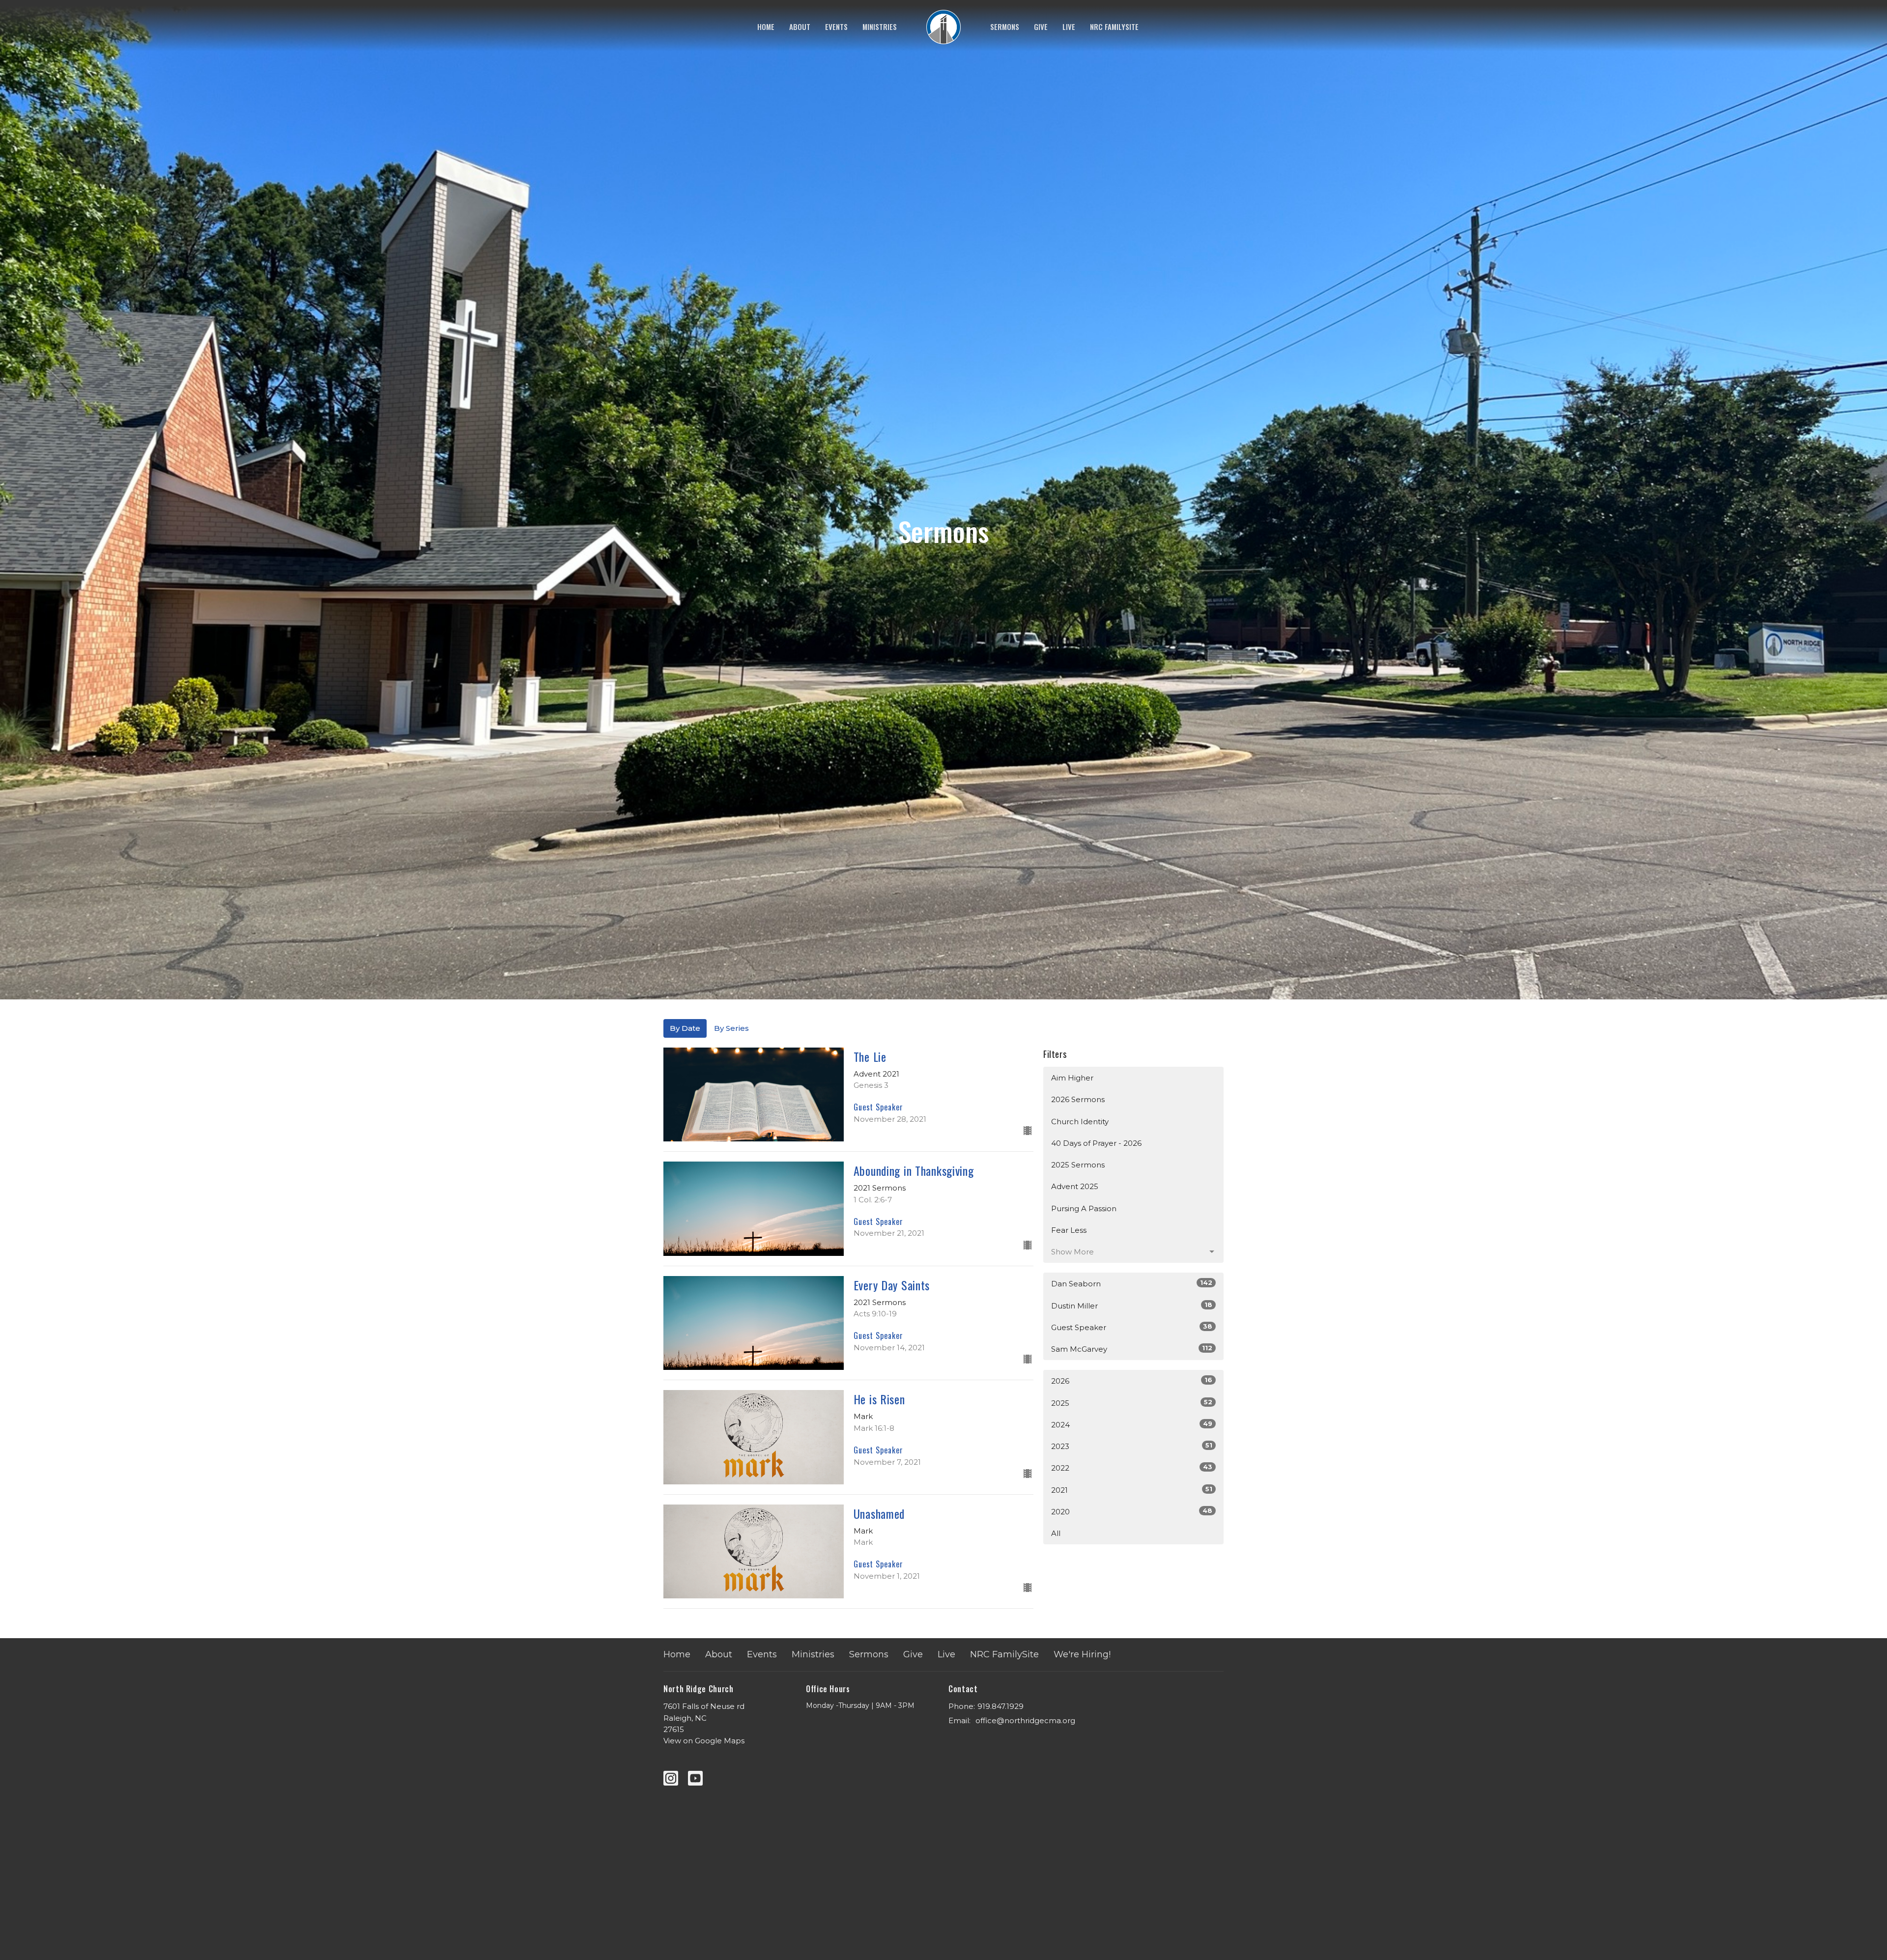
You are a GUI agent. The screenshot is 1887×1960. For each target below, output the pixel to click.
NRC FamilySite (1114, 27)
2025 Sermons (1078, 1165)
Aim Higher (1072, 1078)
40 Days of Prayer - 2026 (1096, 1143)
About (800, 27)
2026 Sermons (1078, 1099)
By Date (685, 1028)
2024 (1132, 1424)
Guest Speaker (1132, 1327)
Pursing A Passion (1084, 1208)
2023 (1132, 1446)
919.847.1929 (1001, 1706)
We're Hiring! (1082, 1654)
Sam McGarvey (1132, 1349)
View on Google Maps (704, 1741)
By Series (731, 1028)
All (1056, 1533)
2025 (1132, 1403)
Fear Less (1069, 1230)
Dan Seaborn (1132, 1283)
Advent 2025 (1075, 1186)
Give (1041, 27)
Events (836, 27)
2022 (1132, 1468)
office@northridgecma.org (1025, 1720)
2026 (1132, 1381)
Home (766, 27)
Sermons (1005, 27)
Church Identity (1080, 1122)
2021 (1132, 1490)
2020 (1132, 1511)
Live (1069, 27)
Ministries (880, 27)
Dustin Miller (1132, 1306)
